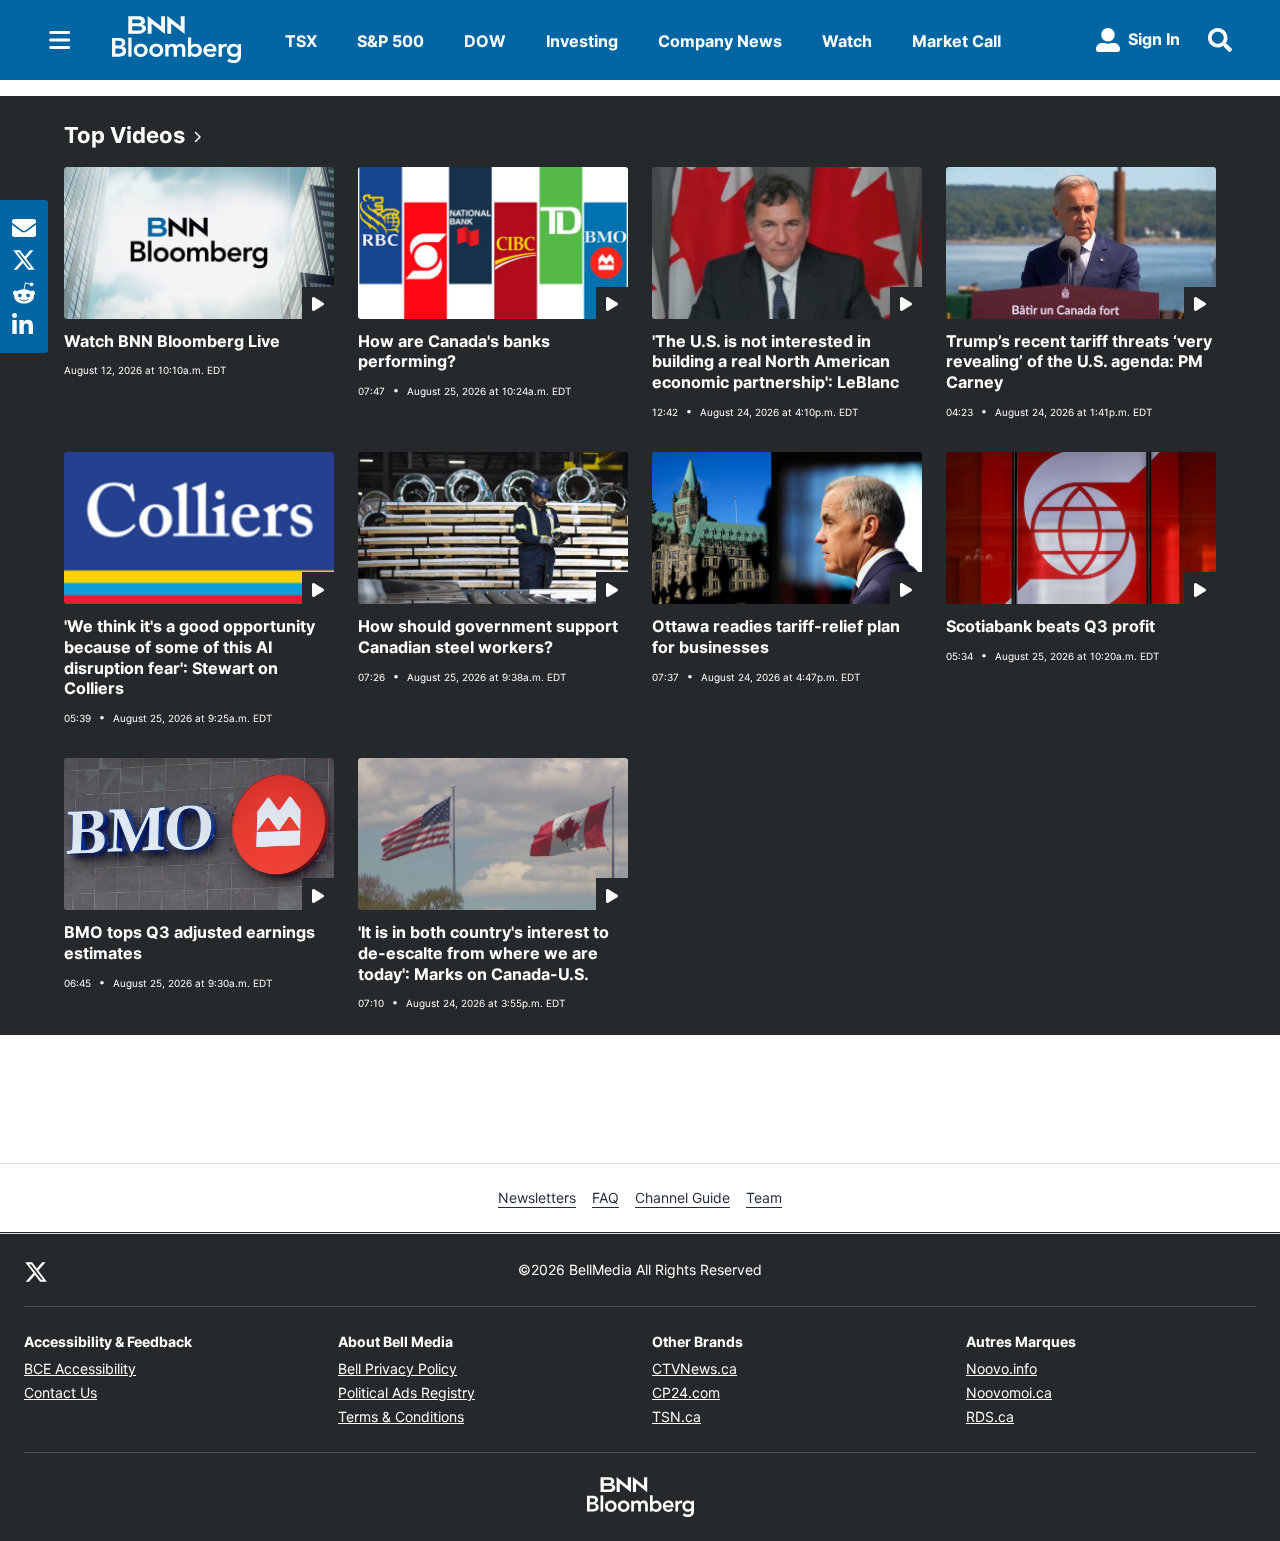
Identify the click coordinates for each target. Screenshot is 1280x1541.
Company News (720, 41)
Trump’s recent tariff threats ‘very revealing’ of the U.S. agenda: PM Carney (1079, 362)
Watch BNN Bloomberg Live (172, 341)
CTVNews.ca (694, 1368)
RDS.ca (990, 1416)
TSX (301, 41)
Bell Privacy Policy (397, 1368)
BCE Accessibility (80, 1368)
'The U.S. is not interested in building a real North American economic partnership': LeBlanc (775, 362)
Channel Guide (682, 1197)
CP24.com (686, 1392)
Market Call (956, 41)
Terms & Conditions (401, 1416)
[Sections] (60, 40)
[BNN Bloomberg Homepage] (176, 40)
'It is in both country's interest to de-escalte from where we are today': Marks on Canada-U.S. (483, 953)
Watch (847, 41)
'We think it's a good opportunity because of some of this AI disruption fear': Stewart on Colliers (189, 657)
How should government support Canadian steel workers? (488, 636)
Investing (582, 41)
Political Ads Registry (406, 1392)
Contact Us (60, 1392)
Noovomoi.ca (1009, 1392)
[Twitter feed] (36, 1270)
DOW (485, 41)
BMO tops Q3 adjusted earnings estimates (189, 942)
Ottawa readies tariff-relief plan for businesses (776, 636)
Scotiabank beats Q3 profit (1050, 626)
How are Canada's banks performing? (454, 351)
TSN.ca (676, 1416)
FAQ (605, 1197)
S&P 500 (390, 41)
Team (764, 1197)
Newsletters (537, 1197)
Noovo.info (1001, 1368)
